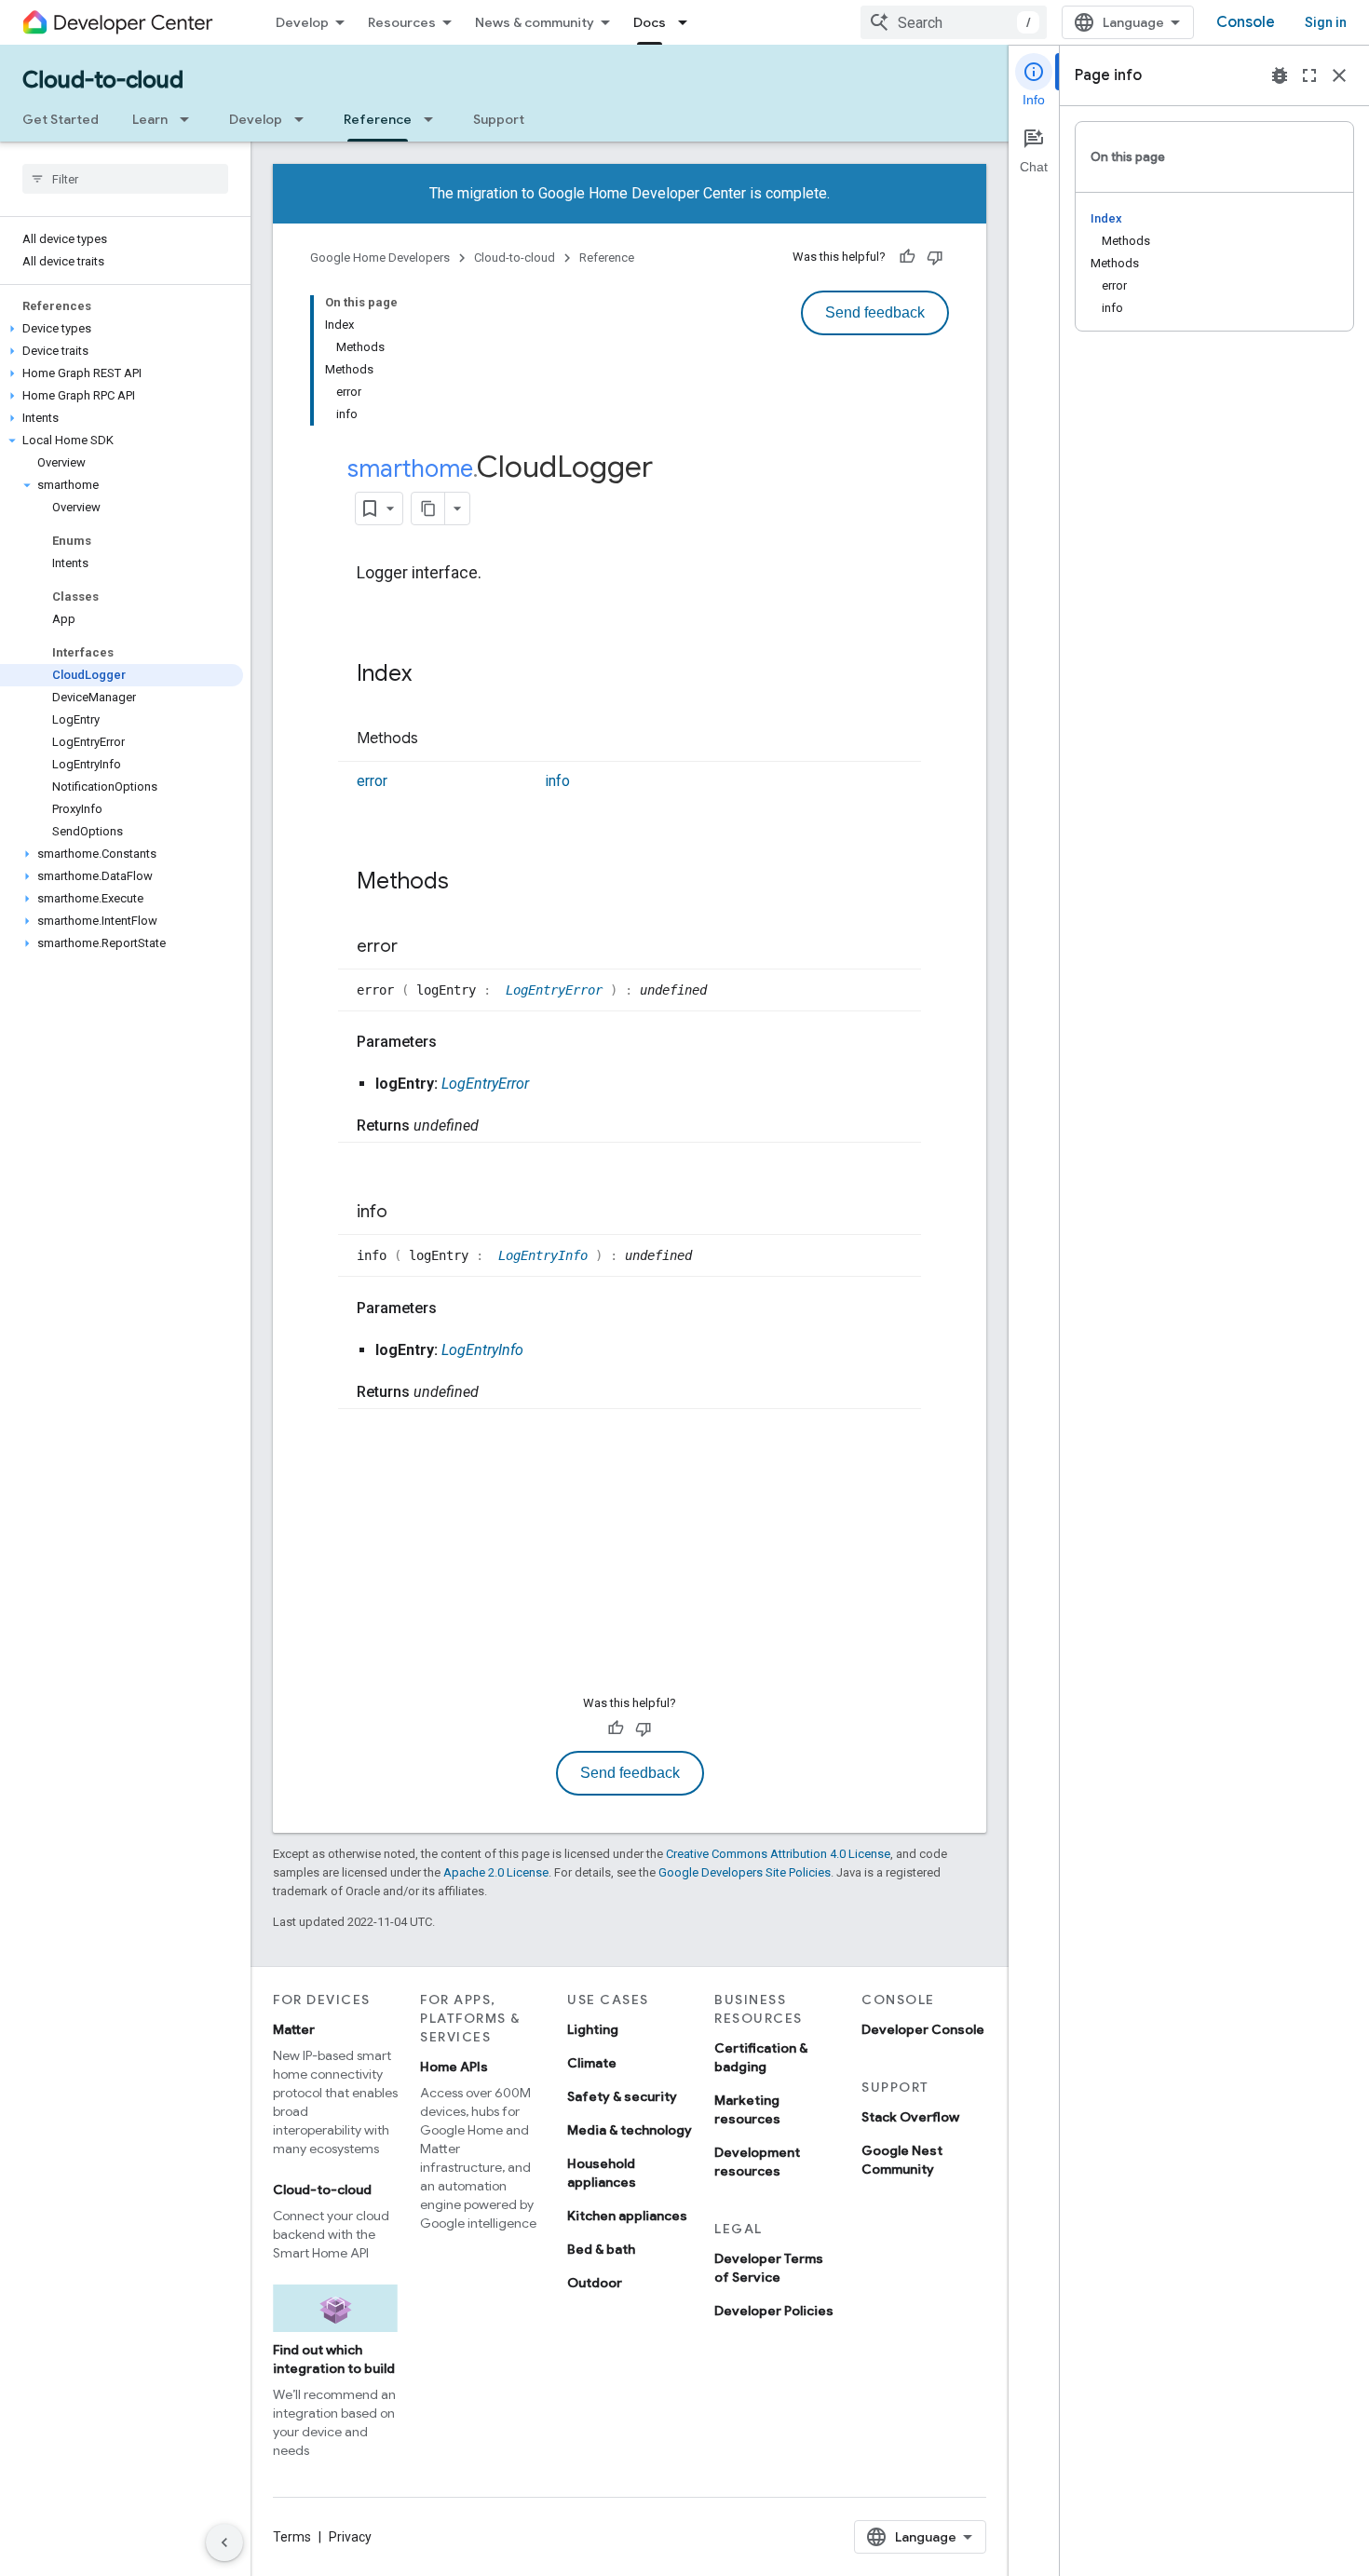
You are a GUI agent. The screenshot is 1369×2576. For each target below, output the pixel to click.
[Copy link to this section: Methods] (437, 739)
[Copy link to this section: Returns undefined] (497, 1126)
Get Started (61, 119)
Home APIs (454, 2067)
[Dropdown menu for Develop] (305, 119)
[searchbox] (125, 179)
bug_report (1280, 75)
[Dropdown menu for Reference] (434, 119)
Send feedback (875, 312)
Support (499, 119)
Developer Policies (774, 2311)
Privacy (350, 2537)
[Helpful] (907, 257)
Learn (150, 119)
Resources (402, 22)
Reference (378, 119)
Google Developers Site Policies (745, 1872)
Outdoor (595, 2283)
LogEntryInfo (547, 1255)
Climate (592, 2063)
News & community (535, 22)
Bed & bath (601, 2249)
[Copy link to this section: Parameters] (455, 1042)
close (1339, 75)
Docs (650, 22)
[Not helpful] (935, 257)
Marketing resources (747, 2109)
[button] (122, 329)
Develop (302, 22)
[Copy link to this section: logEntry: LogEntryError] (548, 1084)
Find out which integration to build (334, 2359)
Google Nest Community (902, 2160)
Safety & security (622, 2096)
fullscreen (1309, 75)
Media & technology (630, 2130)
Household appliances (602, 2173)
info (557, 781)
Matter (294, 2029)
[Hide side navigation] (224, 2542)
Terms (292, 2537)
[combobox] (954, 22)
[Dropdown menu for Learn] (190, 119)
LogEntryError (558, 990)
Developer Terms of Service (769, 2268)
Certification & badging (761, 2057)
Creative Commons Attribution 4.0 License (778, 1854)
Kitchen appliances (627, 2216)
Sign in (1326, 22)
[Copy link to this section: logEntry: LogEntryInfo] (542, 1350)
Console (1246, 22)
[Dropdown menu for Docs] (688, 22)
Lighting (593, 2029)
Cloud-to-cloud (103, 80)
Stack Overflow (910, 2117)
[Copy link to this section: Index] (430, 675)
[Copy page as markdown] (428, 508)
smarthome (410, 468)
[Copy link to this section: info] (406, 1213)
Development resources (757, 2162)
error (372, 781)
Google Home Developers (380, 258)
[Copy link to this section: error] (416, 947)
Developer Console (923, 2029)
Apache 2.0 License (496, 1872)
